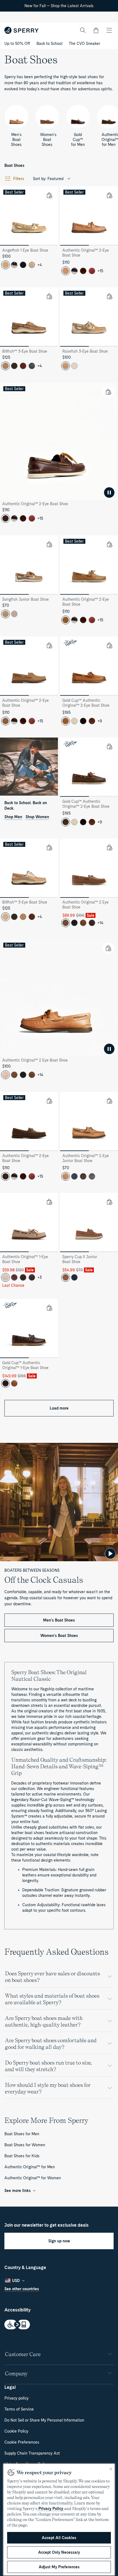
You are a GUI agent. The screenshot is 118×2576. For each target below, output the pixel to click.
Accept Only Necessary (59, 2552)
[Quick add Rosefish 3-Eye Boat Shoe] (109, 296)
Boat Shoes (14, 165)
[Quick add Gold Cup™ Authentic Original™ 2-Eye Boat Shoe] (109, 645)
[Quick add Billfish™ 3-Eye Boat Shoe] (49, 296)
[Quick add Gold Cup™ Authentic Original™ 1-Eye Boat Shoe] (49, 1308)
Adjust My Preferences (59, 2567)
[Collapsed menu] (109, 30)
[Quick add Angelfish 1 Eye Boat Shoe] (49, 195)
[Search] (83, 30)
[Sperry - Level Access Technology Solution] (59, 2325)
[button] (96, 30)
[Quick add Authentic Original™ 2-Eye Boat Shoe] (109, 195)
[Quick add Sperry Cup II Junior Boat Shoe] (109, 1202)
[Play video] (110, 1554)
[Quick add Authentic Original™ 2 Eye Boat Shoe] (109, 847)
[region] (59, 2520)
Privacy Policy (51, 2509)
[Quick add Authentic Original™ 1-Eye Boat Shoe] (49, 1202)
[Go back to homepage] (22, 30)
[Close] (111, 2469)
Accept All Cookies (59, 2538)
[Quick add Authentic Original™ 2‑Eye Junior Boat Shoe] (109, 1101)
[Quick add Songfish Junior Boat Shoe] (49, 544)
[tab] (14, 245)
